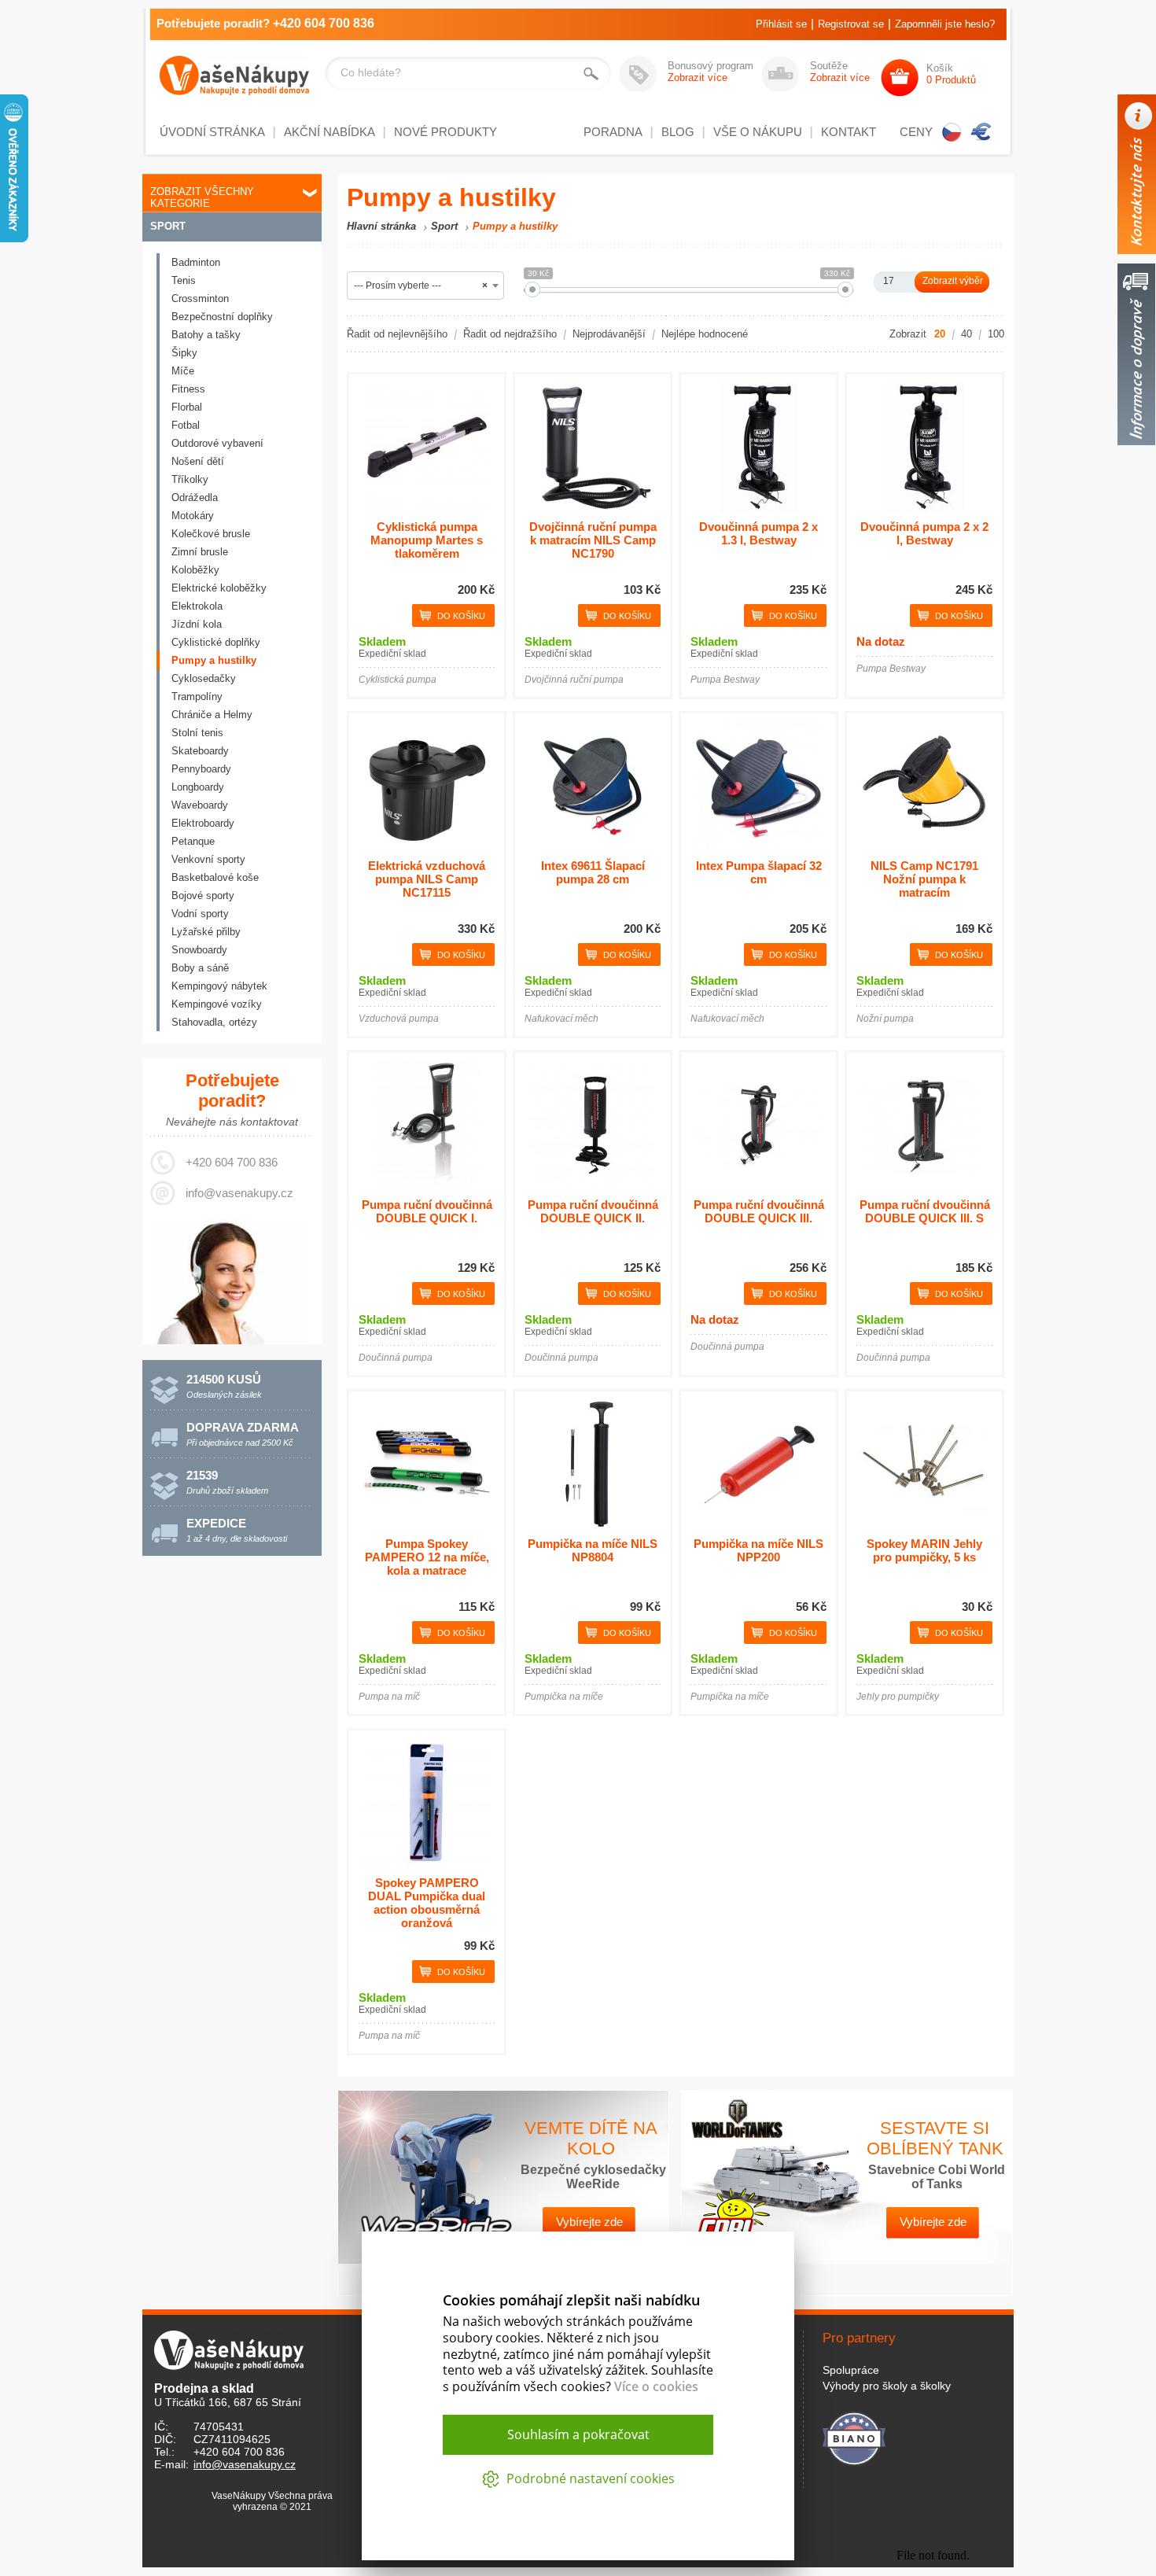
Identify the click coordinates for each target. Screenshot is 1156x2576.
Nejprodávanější (609, 334)
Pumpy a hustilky (214, 660)
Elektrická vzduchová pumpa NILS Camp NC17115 (427, 879)
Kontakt (849, 132)
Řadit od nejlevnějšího (397, 334)
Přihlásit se (781, 24)
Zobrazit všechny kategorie (202, 197)
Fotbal (186, 425)
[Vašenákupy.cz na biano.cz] (854, 2436)
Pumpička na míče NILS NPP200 (758, 1550)
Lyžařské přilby (206, 932)
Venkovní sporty (208, 859)
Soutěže (840, 72)
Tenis (184, 280)
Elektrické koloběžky (219, 588)
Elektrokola (197, 606)
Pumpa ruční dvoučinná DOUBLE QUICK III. (759, 1211)
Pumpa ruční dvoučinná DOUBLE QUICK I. (427, 1211)
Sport (168, 226)
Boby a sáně (200, 968)
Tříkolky (190, 479)
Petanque (193, 841)
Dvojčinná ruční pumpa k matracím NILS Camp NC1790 (593, 540)
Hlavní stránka (381, 226)
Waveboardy (200, 805)
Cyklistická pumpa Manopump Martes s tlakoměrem (427, 540)
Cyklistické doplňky (216, 642)
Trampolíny (197, 697)
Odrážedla (195, 498)
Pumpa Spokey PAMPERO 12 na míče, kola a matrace (427, 1557)
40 (966, 334)
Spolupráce (851, 2370)
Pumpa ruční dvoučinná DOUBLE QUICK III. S (925, 1211)
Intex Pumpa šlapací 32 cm (759, 872)
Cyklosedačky (204, 678)
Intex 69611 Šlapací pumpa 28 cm (593, 872)
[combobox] (425, 286)
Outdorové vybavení (217, 443)
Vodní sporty (200, 914)
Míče (183, 371)
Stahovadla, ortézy (214, 1022)
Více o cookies (656, 2386)
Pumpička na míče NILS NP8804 (593, 1550)
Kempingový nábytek (219, 986)
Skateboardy (200, 751)
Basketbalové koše (215, 877)
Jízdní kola (197, 624)
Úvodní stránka (212, 132)
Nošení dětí (198, 461)
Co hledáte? (371, 72)
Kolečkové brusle (211, 534)
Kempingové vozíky (217, 1004)
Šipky (184, 353)
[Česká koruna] (952, 132)
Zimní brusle (200, 552)
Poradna (613, 132)
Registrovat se (851, 24)
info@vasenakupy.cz (239, 1193)
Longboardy (198, 787)
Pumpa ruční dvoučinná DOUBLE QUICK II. (593, 1211)
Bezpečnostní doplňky (222, 317)
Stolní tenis (197, 733)
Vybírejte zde (589, 2222)
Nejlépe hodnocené (705, 334)
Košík (951, 74)
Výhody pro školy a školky (887, 2386)
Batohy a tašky (206, 335)
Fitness (188, 389)
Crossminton (200, 299)
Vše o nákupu (758, 132)
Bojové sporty (203, 896)
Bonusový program (711, 72)
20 (940, 334)
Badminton (196, 262)
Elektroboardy (203, 823)
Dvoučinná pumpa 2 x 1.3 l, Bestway (758, 533)
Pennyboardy (201, 769)
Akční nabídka (329, 132)
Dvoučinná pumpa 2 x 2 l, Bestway (924, 533)
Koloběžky (195, 570)
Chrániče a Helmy (212, 715)
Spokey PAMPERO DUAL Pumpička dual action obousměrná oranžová (427, 1903)
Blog (678, 132)
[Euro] (981, 132)
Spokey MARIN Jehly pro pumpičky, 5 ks (924, 1550)
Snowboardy (199, 950)
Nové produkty (445, 132)
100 (996, 334)
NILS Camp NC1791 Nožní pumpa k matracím (924, 879)
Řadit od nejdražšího (510, 334)
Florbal (187, 407)
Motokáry (193, 516)
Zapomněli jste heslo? (945, 24)
